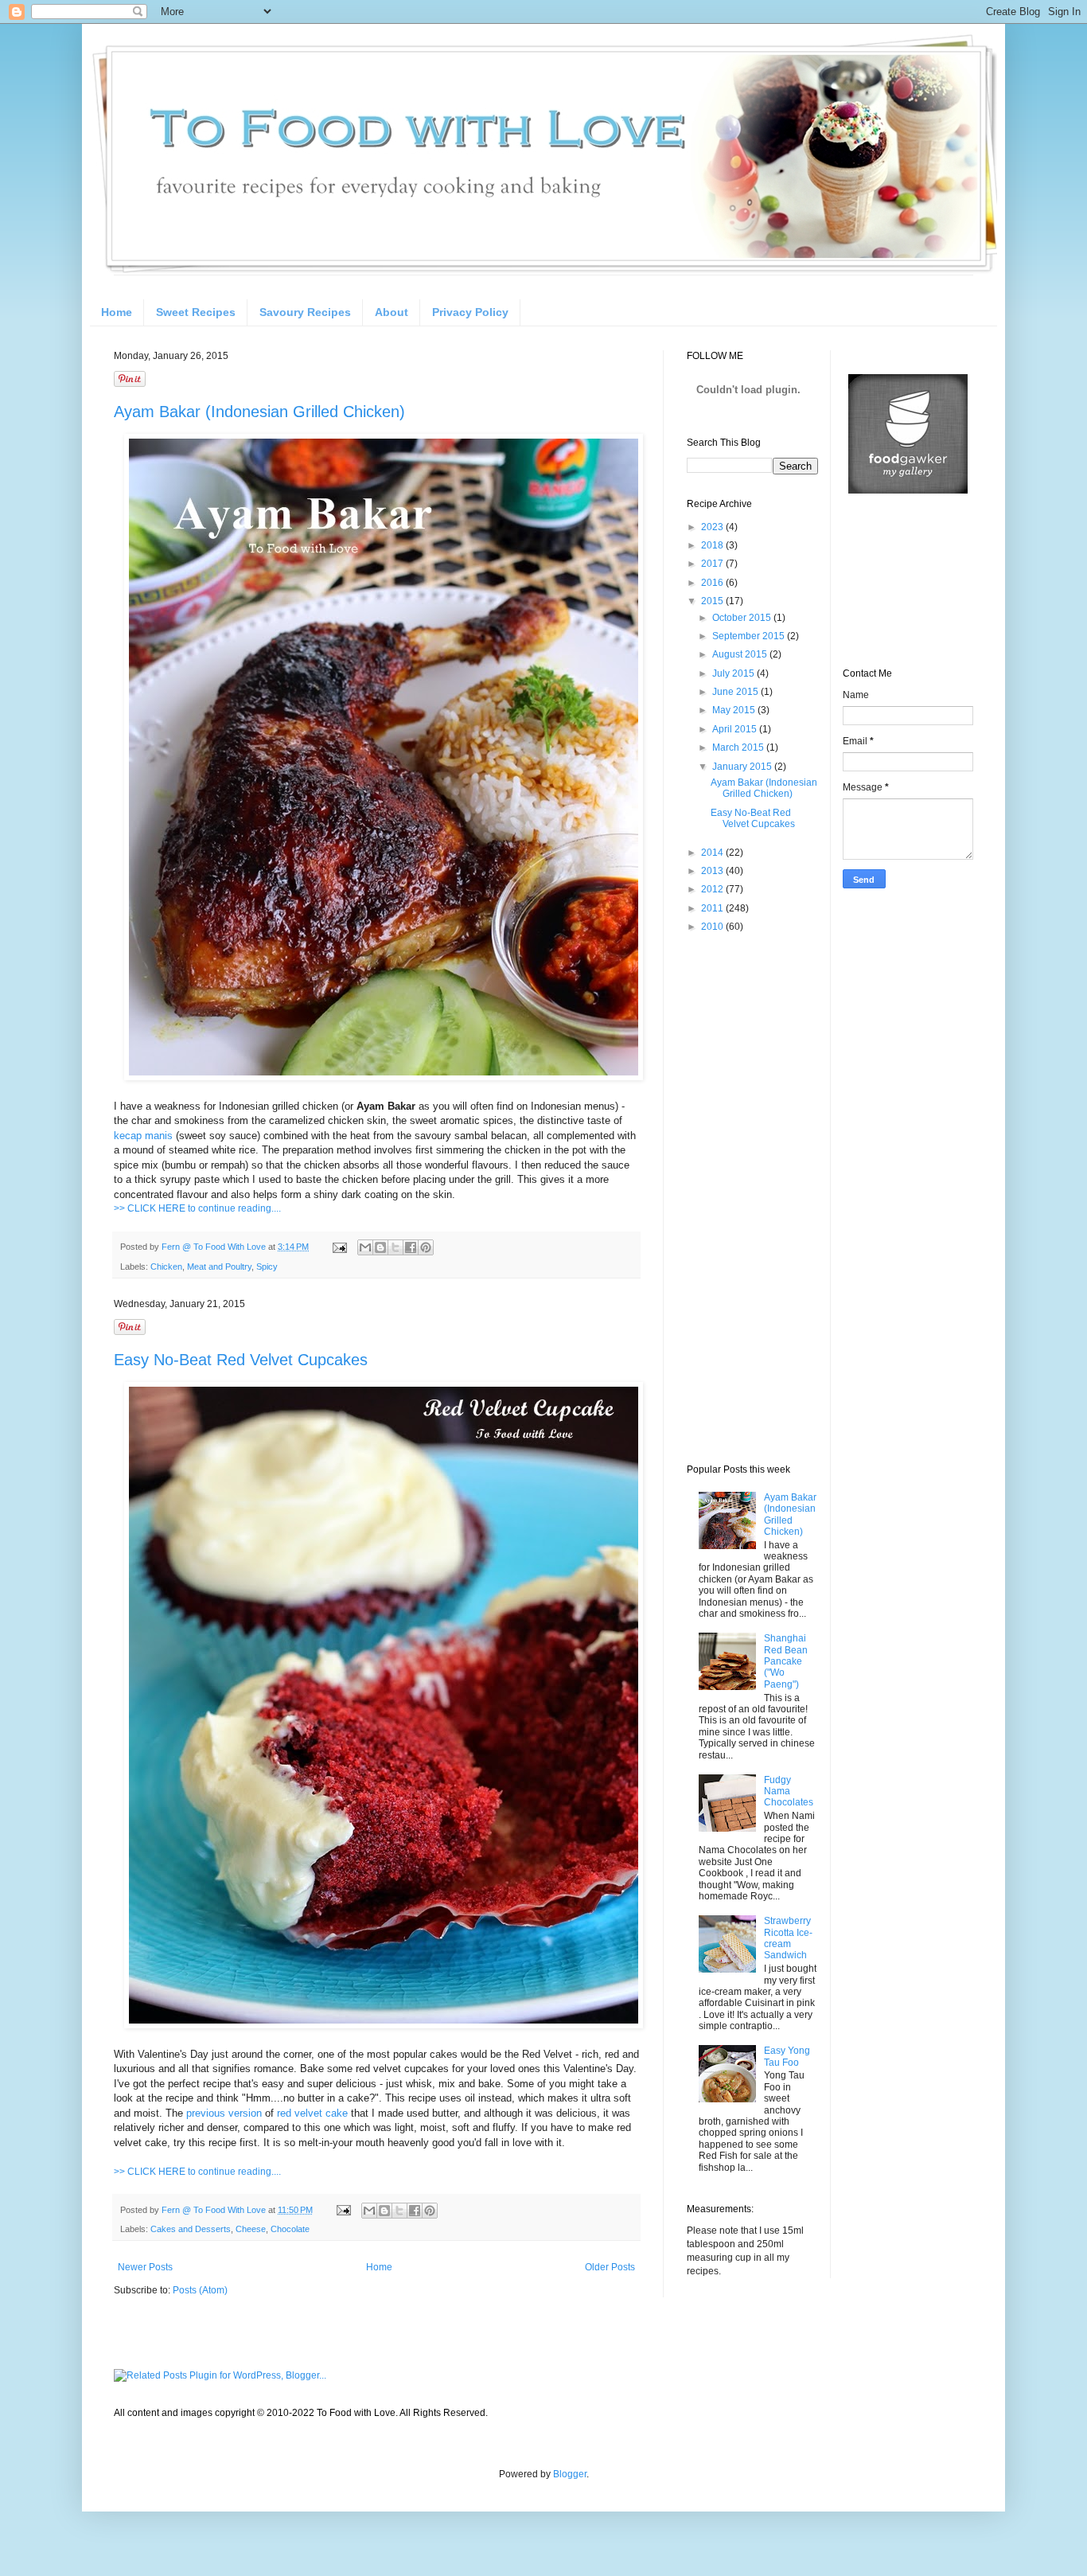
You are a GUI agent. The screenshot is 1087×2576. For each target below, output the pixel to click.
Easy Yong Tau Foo (787, 2056)
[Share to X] (395, 1247)
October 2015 (743, 618)
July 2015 (734, 673)
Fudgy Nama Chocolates (789, 1791)
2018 (713, 545)
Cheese (251, 2229)
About (392, 312)
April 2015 (736, 729)
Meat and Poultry (219, 1267)
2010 (713, 927)
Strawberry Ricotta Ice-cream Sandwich (788, 1938)
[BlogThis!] (380, 1247)
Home (117, 312)
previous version (222, 2113)
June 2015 (736, 692)
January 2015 (743, 767)
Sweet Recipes (196, 312)
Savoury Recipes (305, 312)
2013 (713, 871)
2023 (713, 527)
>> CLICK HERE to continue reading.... (197, 1208)
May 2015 (735, 710)
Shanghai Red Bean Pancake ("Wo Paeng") (786, 1661)
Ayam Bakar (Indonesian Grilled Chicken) (259, 412)
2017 (713, 564)
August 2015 (741, 654)
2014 (713, 853)
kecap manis (143, 1136)
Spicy (267, 1267)
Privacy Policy (470, 312)
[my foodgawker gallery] (908, 490)
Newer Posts (145, 2267)
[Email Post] (339, 1247)
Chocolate (290, 2229)
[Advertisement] (750, 1198)
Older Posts (610, 2267)
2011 (713, 908)
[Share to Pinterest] (426, 1247)
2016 (713, 583)
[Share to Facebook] (411, 1247)
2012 (713, 889)
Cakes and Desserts (191, 2229)
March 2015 (739, 747)
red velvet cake (312, 2113)
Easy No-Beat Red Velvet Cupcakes (241, 1360)
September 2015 (750, 636)
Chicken (166, 1267)
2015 (713, 601)
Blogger (570, 2474)
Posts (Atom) (200, 2290)
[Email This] (365, 1247)
